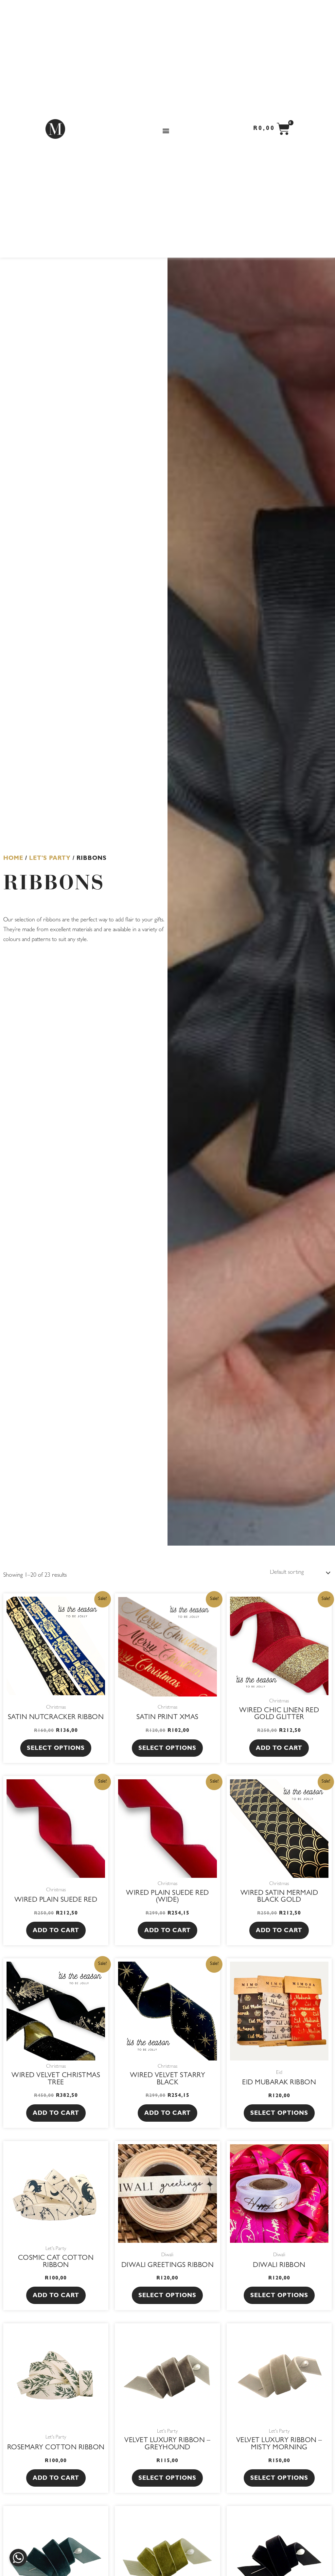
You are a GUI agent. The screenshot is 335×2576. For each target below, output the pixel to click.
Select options (56, 1749)
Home (13, 859)
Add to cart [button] (279, 1749)
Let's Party (50, 859)
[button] (166, 130)
